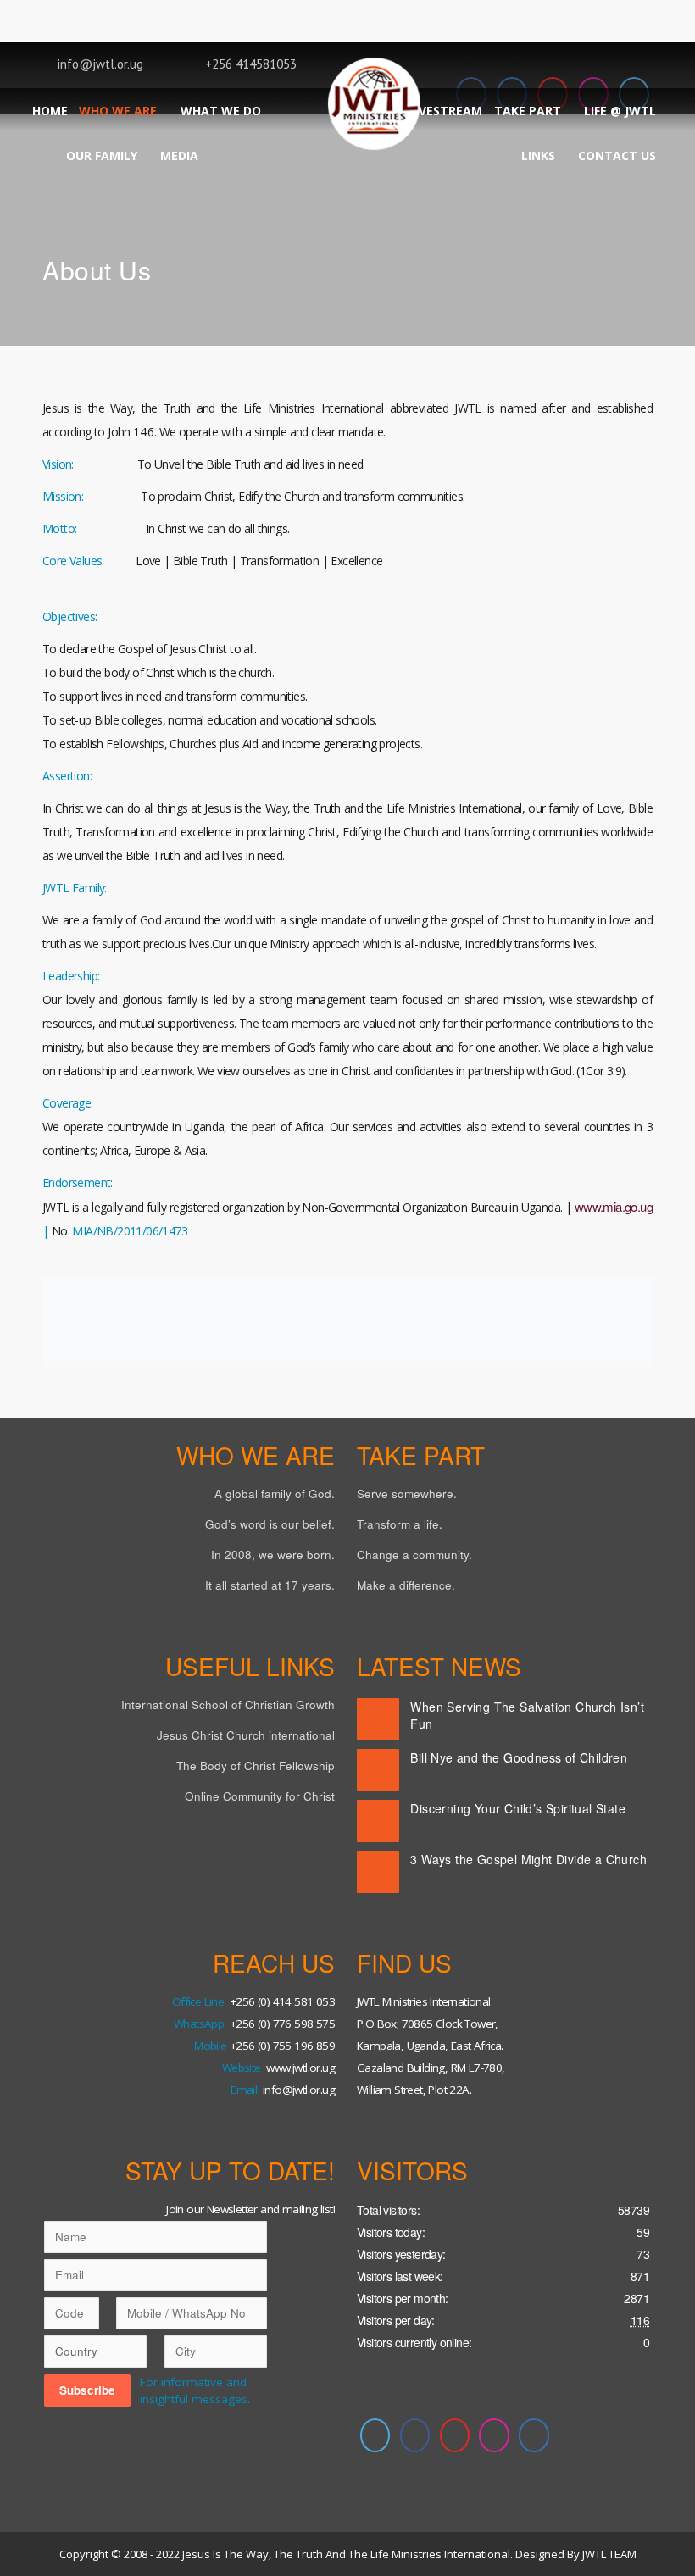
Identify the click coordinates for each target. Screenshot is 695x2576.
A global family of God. (275, 1493)
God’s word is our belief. (270, 1524)
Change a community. (414, 1554)
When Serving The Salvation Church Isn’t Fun (527, 1715)
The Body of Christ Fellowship (256, 1765)
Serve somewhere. (407, 1493)
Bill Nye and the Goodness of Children (519, 1757)
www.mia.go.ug (614, 1206)
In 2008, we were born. (273, 1554)
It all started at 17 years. (270, 1585)
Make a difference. (406, 1585)
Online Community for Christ (260, 1796)
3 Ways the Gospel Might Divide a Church (528, 1859)
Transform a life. (400, 1524)
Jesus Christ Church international (246, 1735)
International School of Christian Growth (228, 1704)
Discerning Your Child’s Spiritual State (518, 1808)
